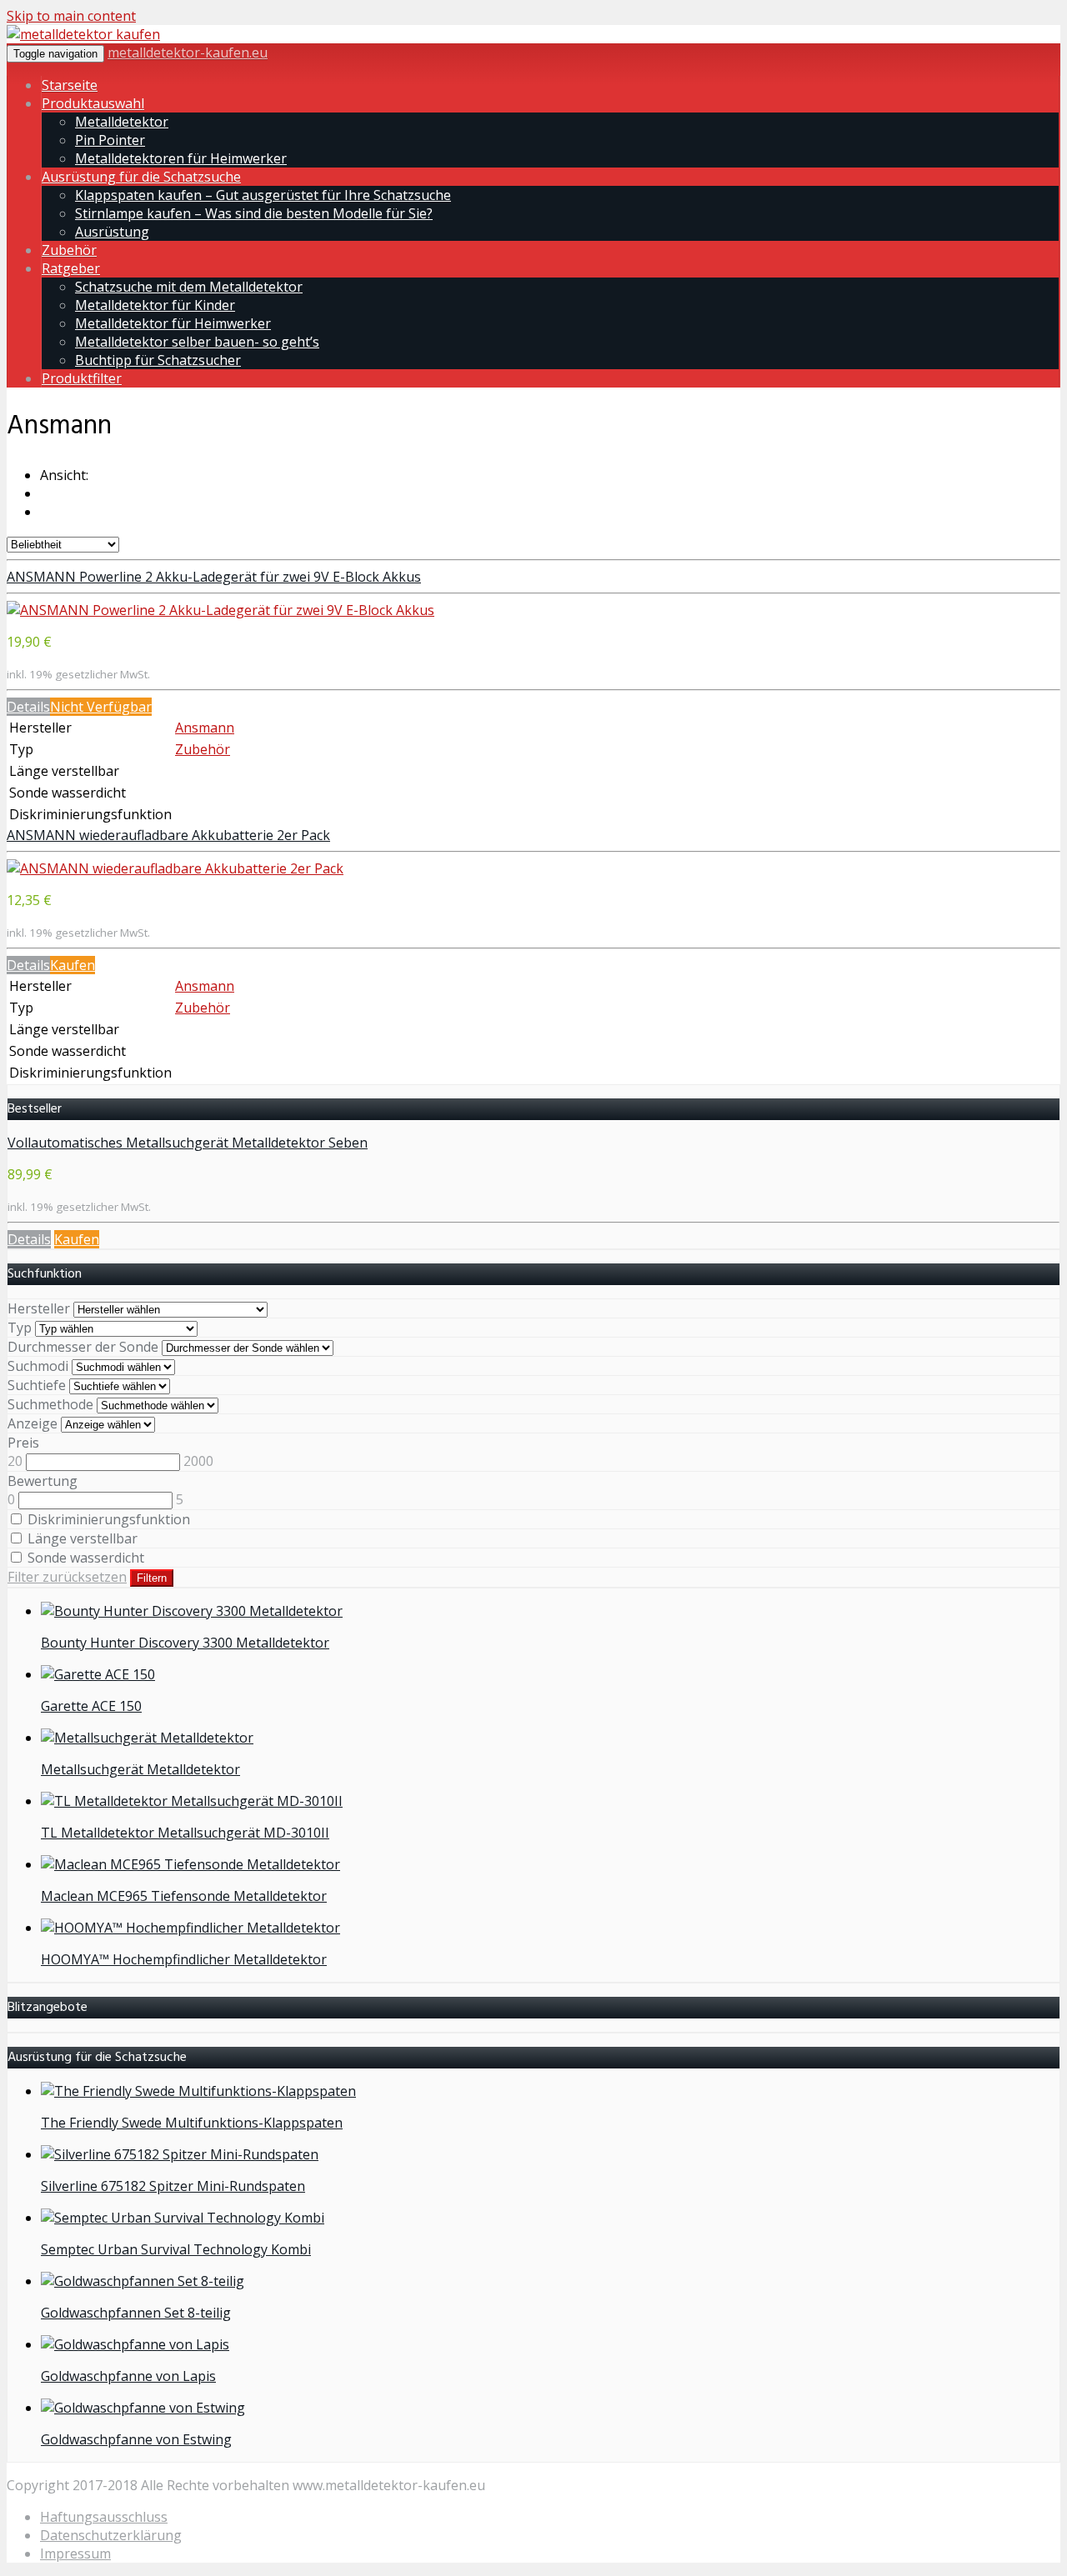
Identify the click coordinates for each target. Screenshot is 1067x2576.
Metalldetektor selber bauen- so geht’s (197, 342)
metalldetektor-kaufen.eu (188, 53)
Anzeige (33, 1423)
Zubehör (69, 250)
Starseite (70, 85)
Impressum (75, 2553)
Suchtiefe (37, 1385)
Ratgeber (71, 268)
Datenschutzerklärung (111, 2535)
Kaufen (73, 965)
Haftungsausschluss (104, 2517)
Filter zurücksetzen (67, 1577)
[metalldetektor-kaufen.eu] (83, 34)
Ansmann (205, 728)
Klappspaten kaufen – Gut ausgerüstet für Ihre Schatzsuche (263, 195)
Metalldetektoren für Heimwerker (181, 158)
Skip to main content (71, 16)
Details (28, 707)
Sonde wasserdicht (84, 1558)
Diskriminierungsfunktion (107, 1519)
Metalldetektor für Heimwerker (173, 323)
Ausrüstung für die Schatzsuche (141, 177)
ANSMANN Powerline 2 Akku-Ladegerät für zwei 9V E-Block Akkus (214, 577)
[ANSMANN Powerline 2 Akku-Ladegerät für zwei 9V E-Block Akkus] (220, 610)
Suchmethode (50, 1404)
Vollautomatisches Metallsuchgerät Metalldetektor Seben (188, 1143)
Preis (23, 1443)
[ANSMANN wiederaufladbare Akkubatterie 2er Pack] (175, 868)
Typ (20, 1328)
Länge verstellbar (81, 1538)
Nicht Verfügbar (101, 707)
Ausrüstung (112, 232)
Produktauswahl (93, 103)
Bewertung (43, 1481)
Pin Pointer (110, 140)
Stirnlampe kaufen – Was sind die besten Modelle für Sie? (254, 213)
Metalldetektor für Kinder (155, 305)
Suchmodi (38, 1366)
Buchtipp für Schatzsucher (158, 360)
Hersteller (39, 1308)
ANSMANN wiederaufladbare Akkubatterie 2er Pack (168, 835)
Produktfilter (82, 378)
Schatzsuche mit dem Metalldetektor (189, 287)
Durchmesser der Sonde (83, 1347)
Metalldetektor (122, 122)
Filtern (152, 1578)
